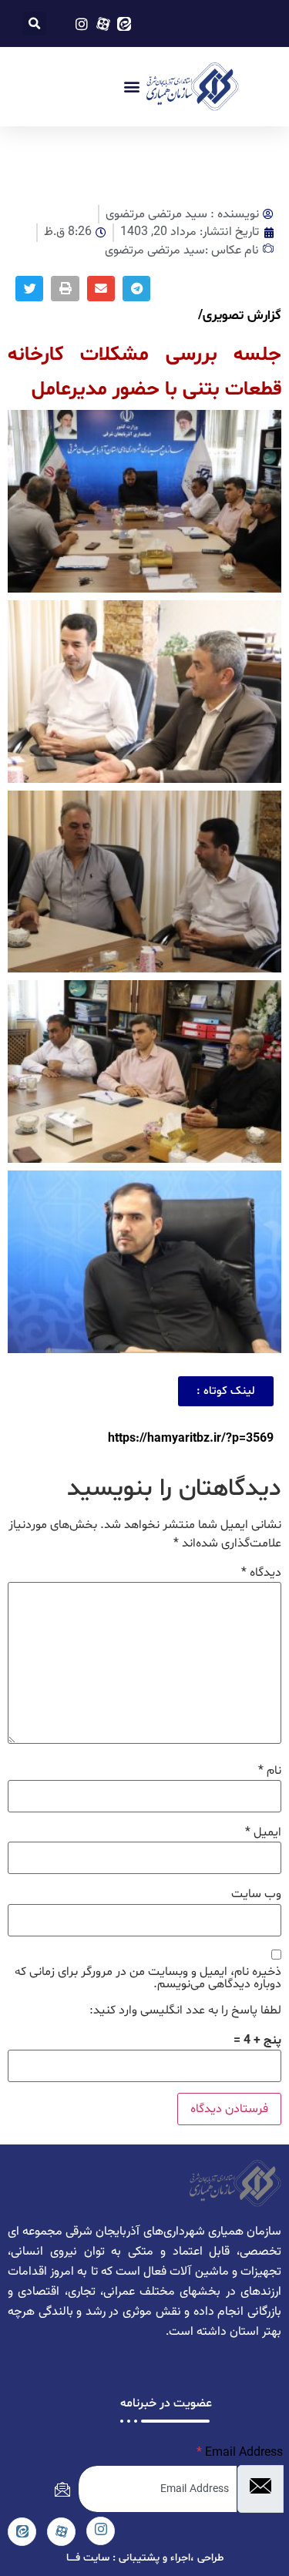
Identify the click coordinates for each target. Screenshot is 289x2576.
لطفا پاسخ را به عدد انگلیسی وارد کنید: (185, 2010)
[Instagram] (101, 2531)
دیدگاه (261, 1573)
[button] (34, 24)
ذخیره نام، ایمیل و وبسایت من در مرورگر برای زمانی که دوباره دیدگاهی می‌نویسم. (148, 1978)
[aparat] (61, 2532)
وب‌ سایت (256, 1894)
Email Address (240, 2453)
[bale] (22, 2532)
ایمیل (263, 1832)
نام (270, 1771)
